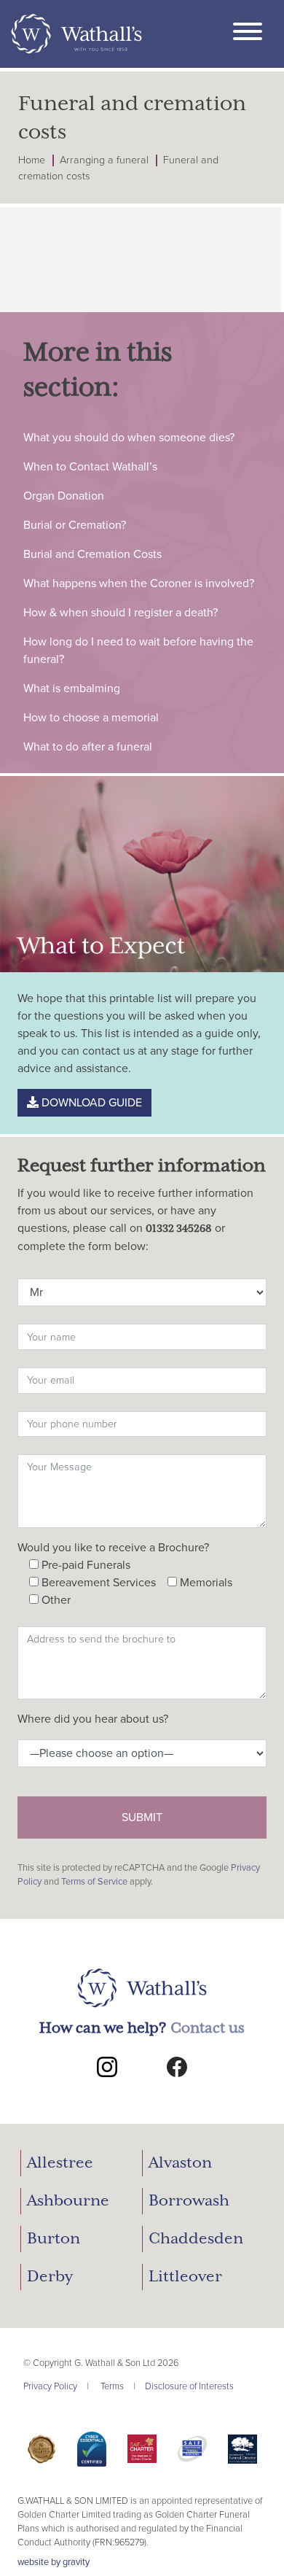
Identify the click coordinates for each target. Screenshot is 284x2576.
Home (32, 160)
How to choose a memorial (91, 718)
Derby (50, 2277)
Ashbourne (68, 2201)
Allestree (60, 2163)
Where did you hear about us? (93, 1719)
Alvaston (180, 2163)
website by (54, 2562)
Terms (112, 2386)
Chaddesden (196, 2239)
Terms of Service (94, 1882)
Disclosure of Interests (189, 2386)
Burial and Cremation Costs (92, 554)
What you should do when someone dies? (129, 438)
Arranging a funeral (104, 160)
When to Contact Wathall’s (90, 467)
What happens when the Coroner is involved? (139, 583)
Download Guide (90, 1103)
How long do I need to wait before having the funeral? (138, 651)
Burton (54, 2239)
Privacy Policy (50, 2386)
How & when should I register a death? (121, 613)
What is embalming (72, 688)
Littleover (185, 2277)
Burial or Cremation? (75, 525)
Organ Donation (64, 496)
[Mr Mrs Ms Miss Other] (142, 1289)
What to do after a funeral (88, 747)
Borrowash (189, 2201)
